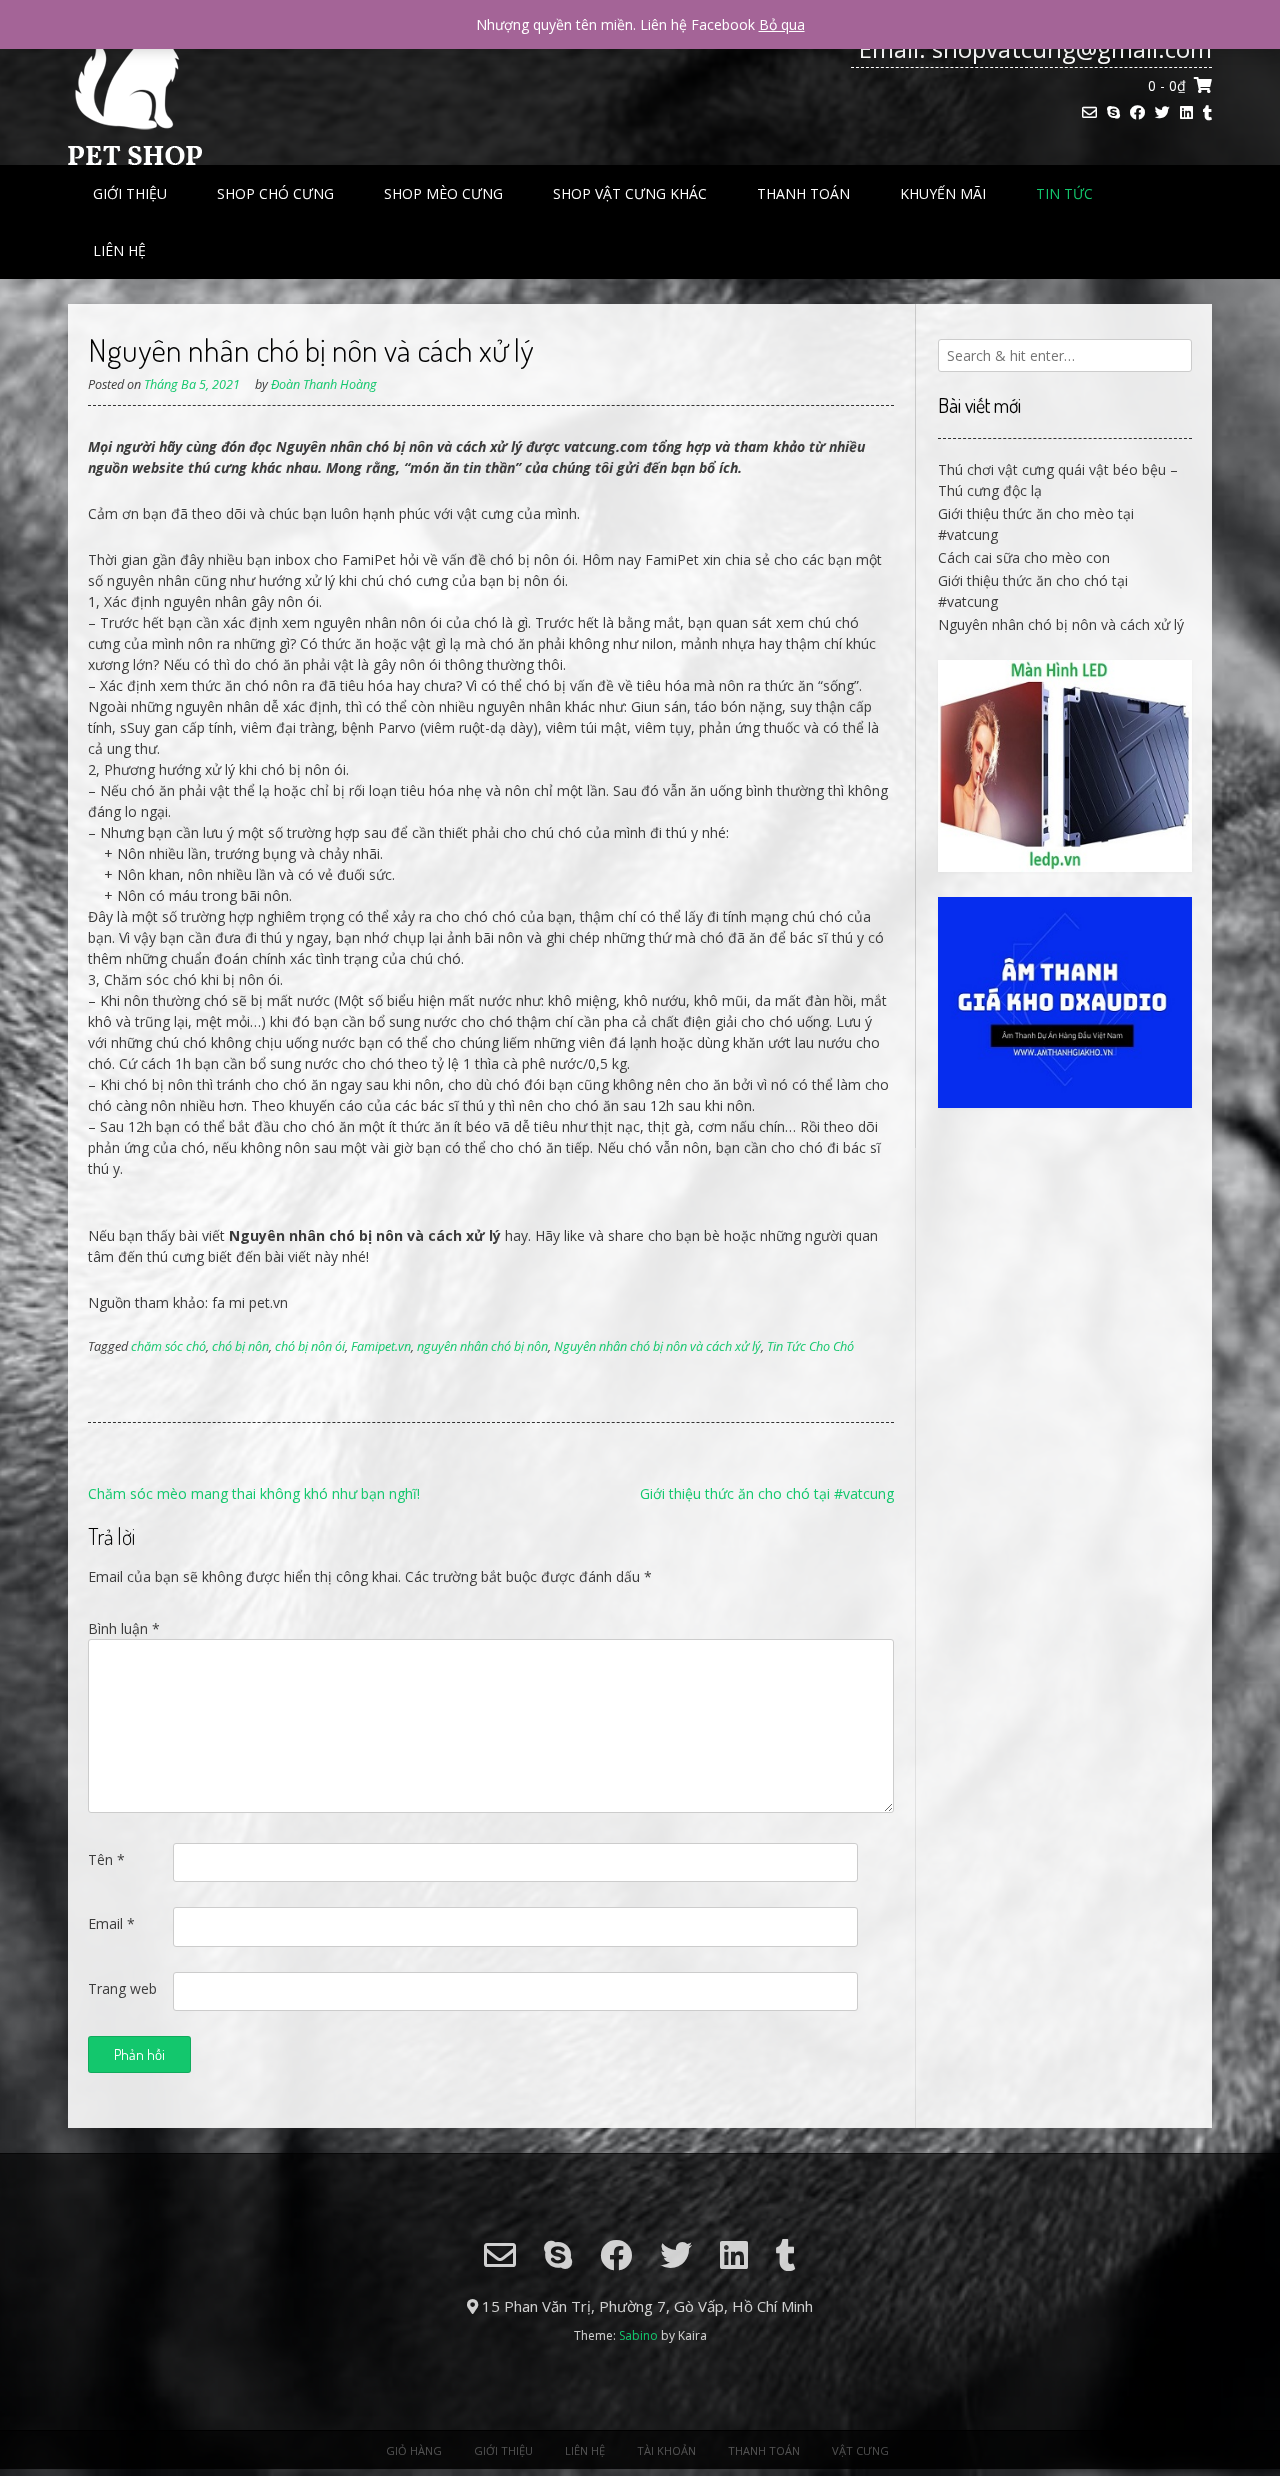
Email (111, 1923)
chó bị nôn (240, 1346)
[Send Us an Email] (1089, 112)
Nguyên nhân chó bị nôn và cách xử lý (657, 1346)
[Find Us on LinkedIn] (1186, 112)
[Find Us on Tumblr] (1207, 112)
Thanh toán (803, 193)
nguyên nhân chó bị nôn (482, 1346)
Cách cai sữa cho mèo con (1024, 557)
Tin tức (1064, 193)
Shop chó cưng (275, 193)
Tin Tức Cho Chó (810, 1346)
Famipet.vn (381, 1346)
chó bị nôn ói (310, 1346)
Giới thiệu (130, 193)
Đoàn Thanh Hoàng (324, 384)
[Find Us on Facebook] (1137, 112)
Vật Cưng (860, 2450)
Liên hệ (119, 250)
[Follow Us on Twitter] (1162, 112)
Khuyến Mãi (943, 193)
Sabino (638, 2335)
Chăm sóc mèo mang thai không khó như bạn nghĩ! (254, 1493)
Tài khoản (666, 2450)
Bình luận (124, 1628)
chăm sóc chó (168, 1346)
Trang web (122, 1988)
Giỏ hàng (414, 2450)
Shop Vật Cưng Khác (630, 193)
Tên (106, 1859)
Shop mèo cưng (443, 193)
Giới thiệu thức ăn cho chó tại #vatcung (767, 1493)
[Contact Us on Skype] (1113, 112)
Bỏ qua (782, 24)
